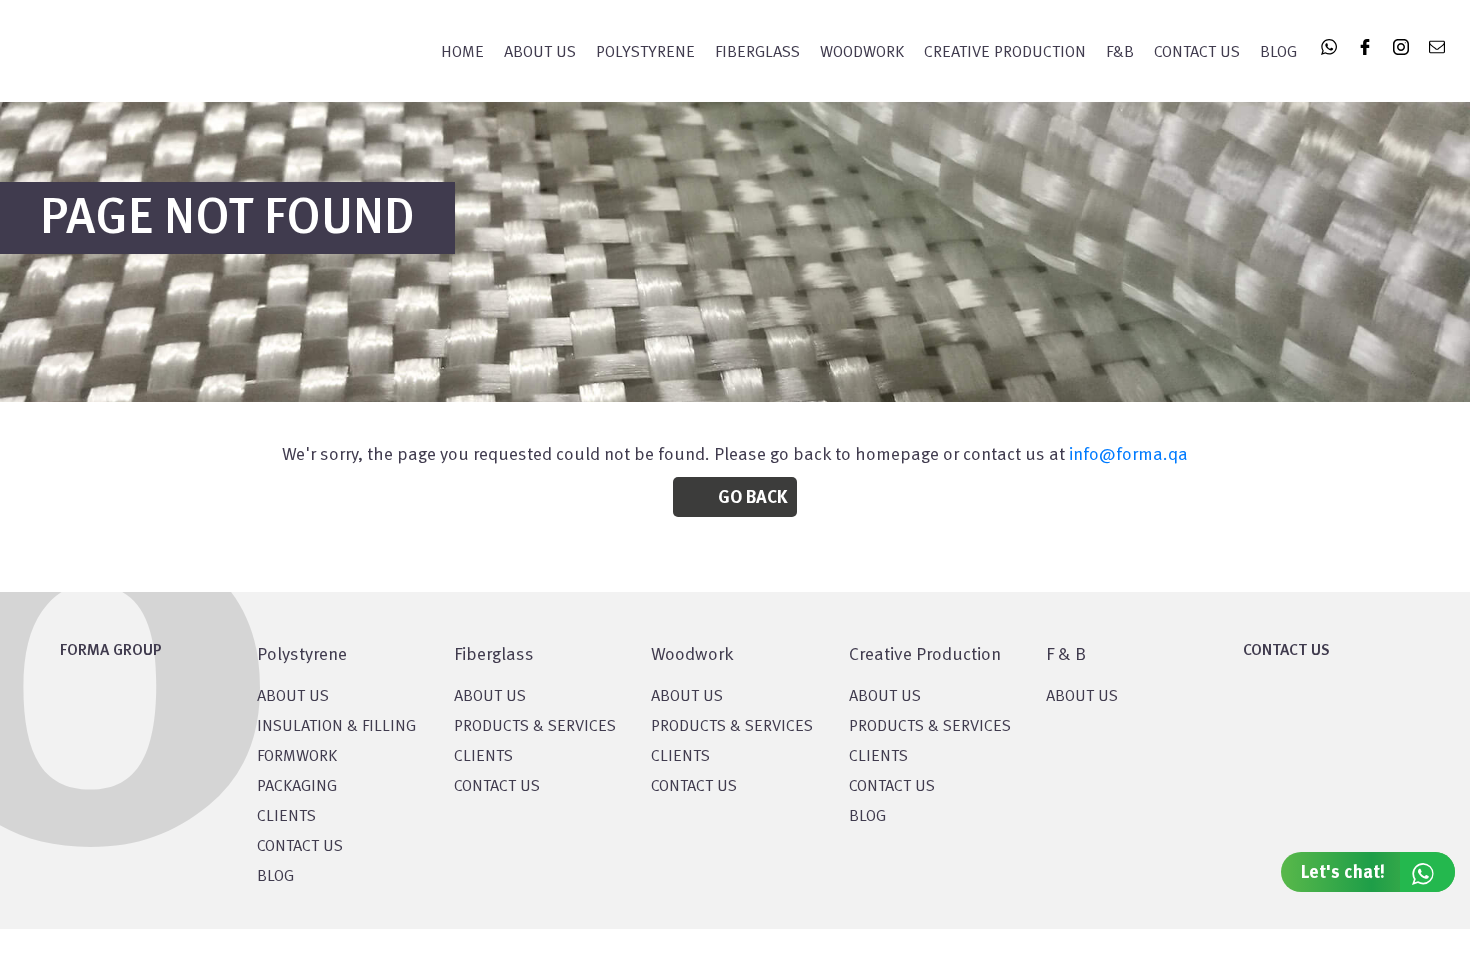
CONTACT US (300, 847)
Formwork (297, 757)
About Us (540, 53)
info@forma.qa (1128, 455)
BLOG (275, 877)
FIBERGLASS (757, 53)
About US (293, 697)
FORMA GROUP (111, 651)
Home (462, 53)
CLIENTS (286, 817)
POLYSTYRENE (645, 53)
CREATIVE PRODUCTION (1005, 53)
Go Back (752, 498)
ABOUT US (1082, 697)
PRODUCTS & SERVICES (535, 727)
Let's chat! (1343, 873)
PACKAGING (297, 787)
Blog (1278, 53)
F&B (1120, 53)
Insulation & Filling (336, 727)
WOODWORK (862, 53)
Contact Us (1197, 53)
